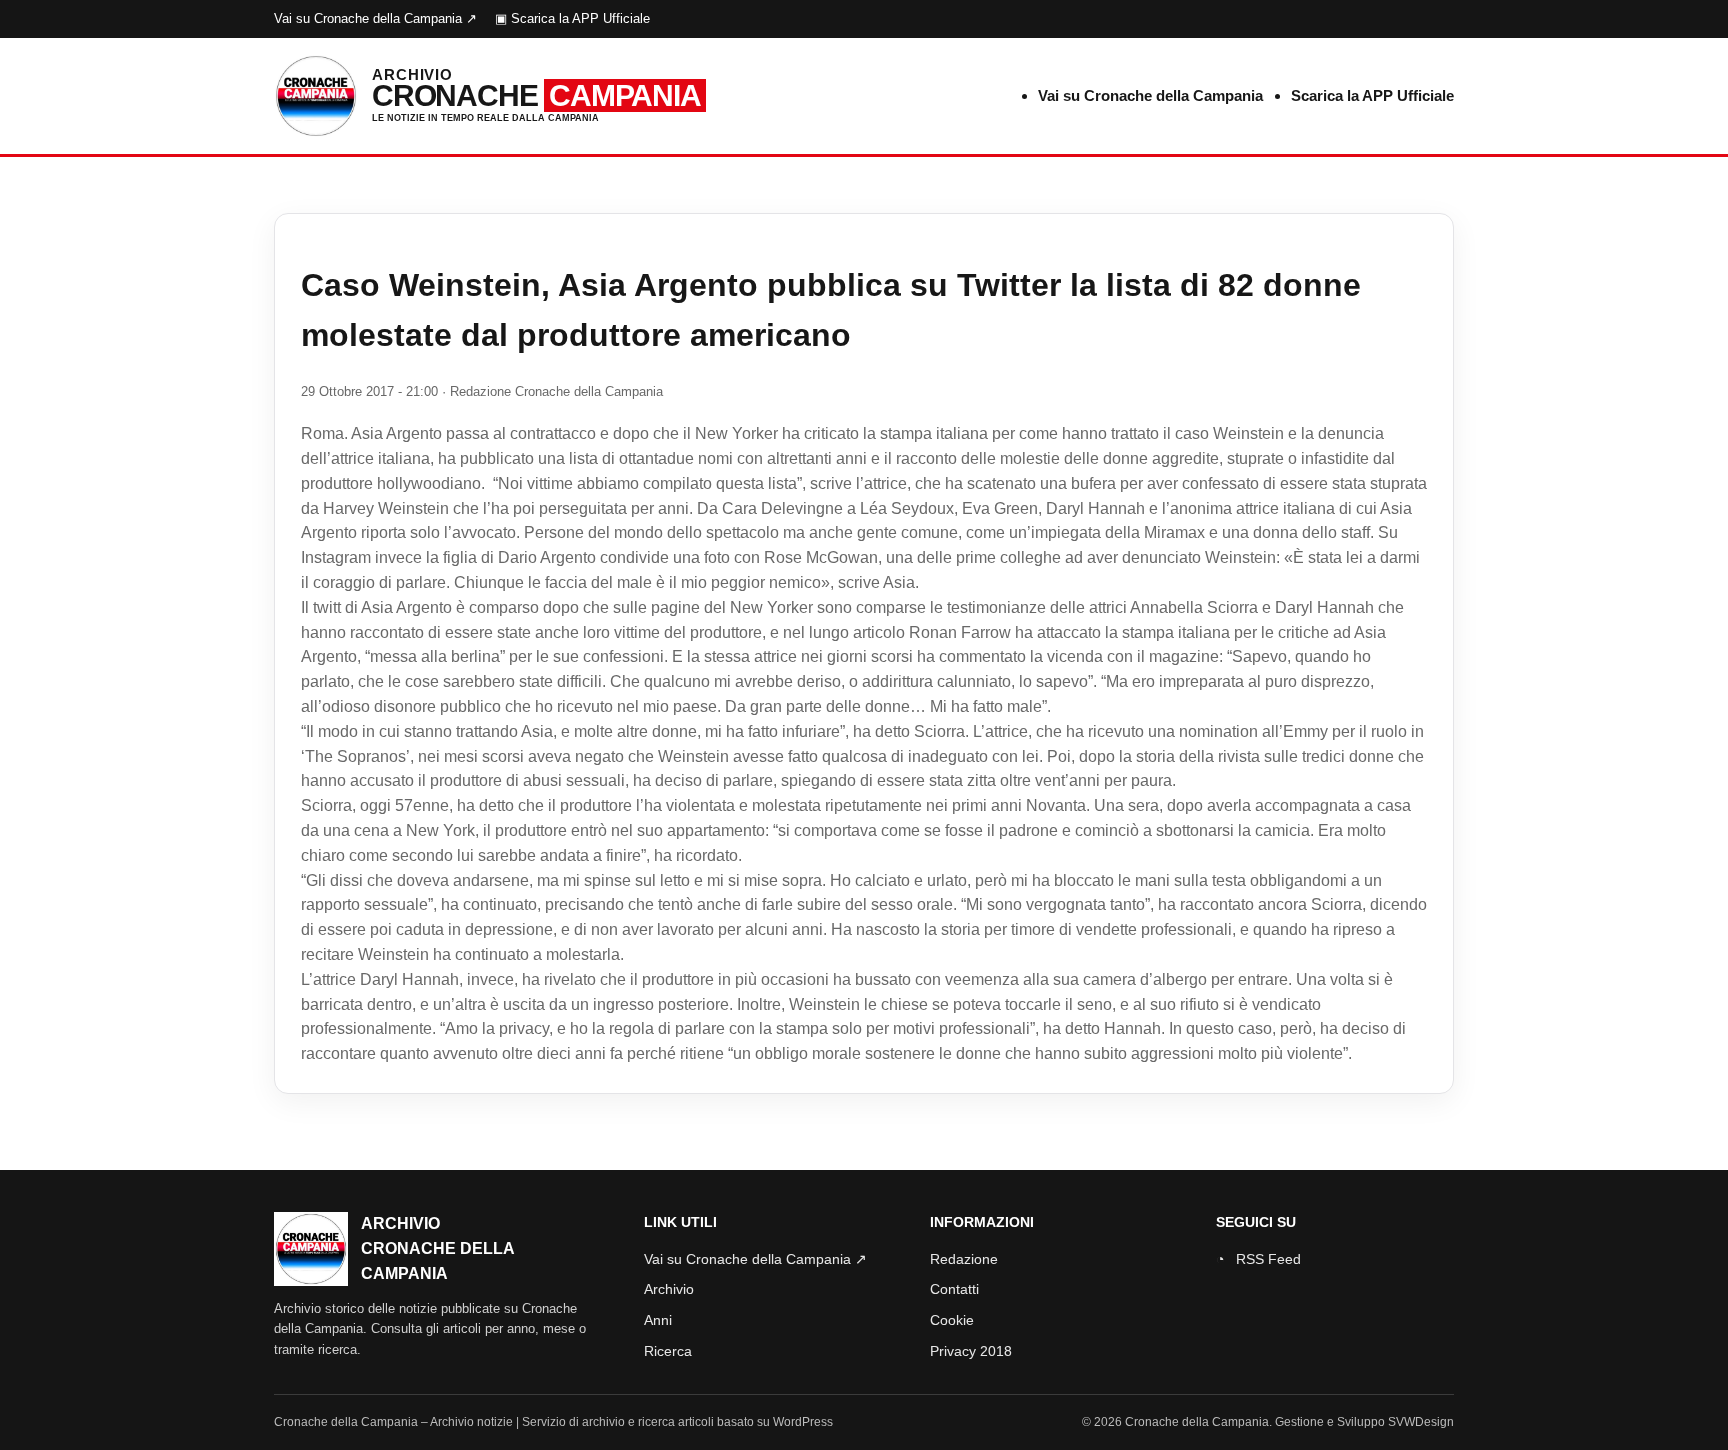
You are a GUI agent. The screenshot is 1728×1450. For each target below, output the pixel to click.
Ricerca (668, 1351)
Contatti (954, 1289)
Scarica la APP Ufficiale (1372, 95)
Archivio (669, 1289)
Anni (658, 1320)
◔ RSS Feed (1258, 1259)
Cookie (952, 1320)
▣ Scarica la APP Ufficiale (572, 18)
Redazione (964, 1259)
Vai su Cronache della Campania (1150, 95)
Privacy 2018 (971, 1351)
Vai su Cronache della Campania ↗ (375, 18)
